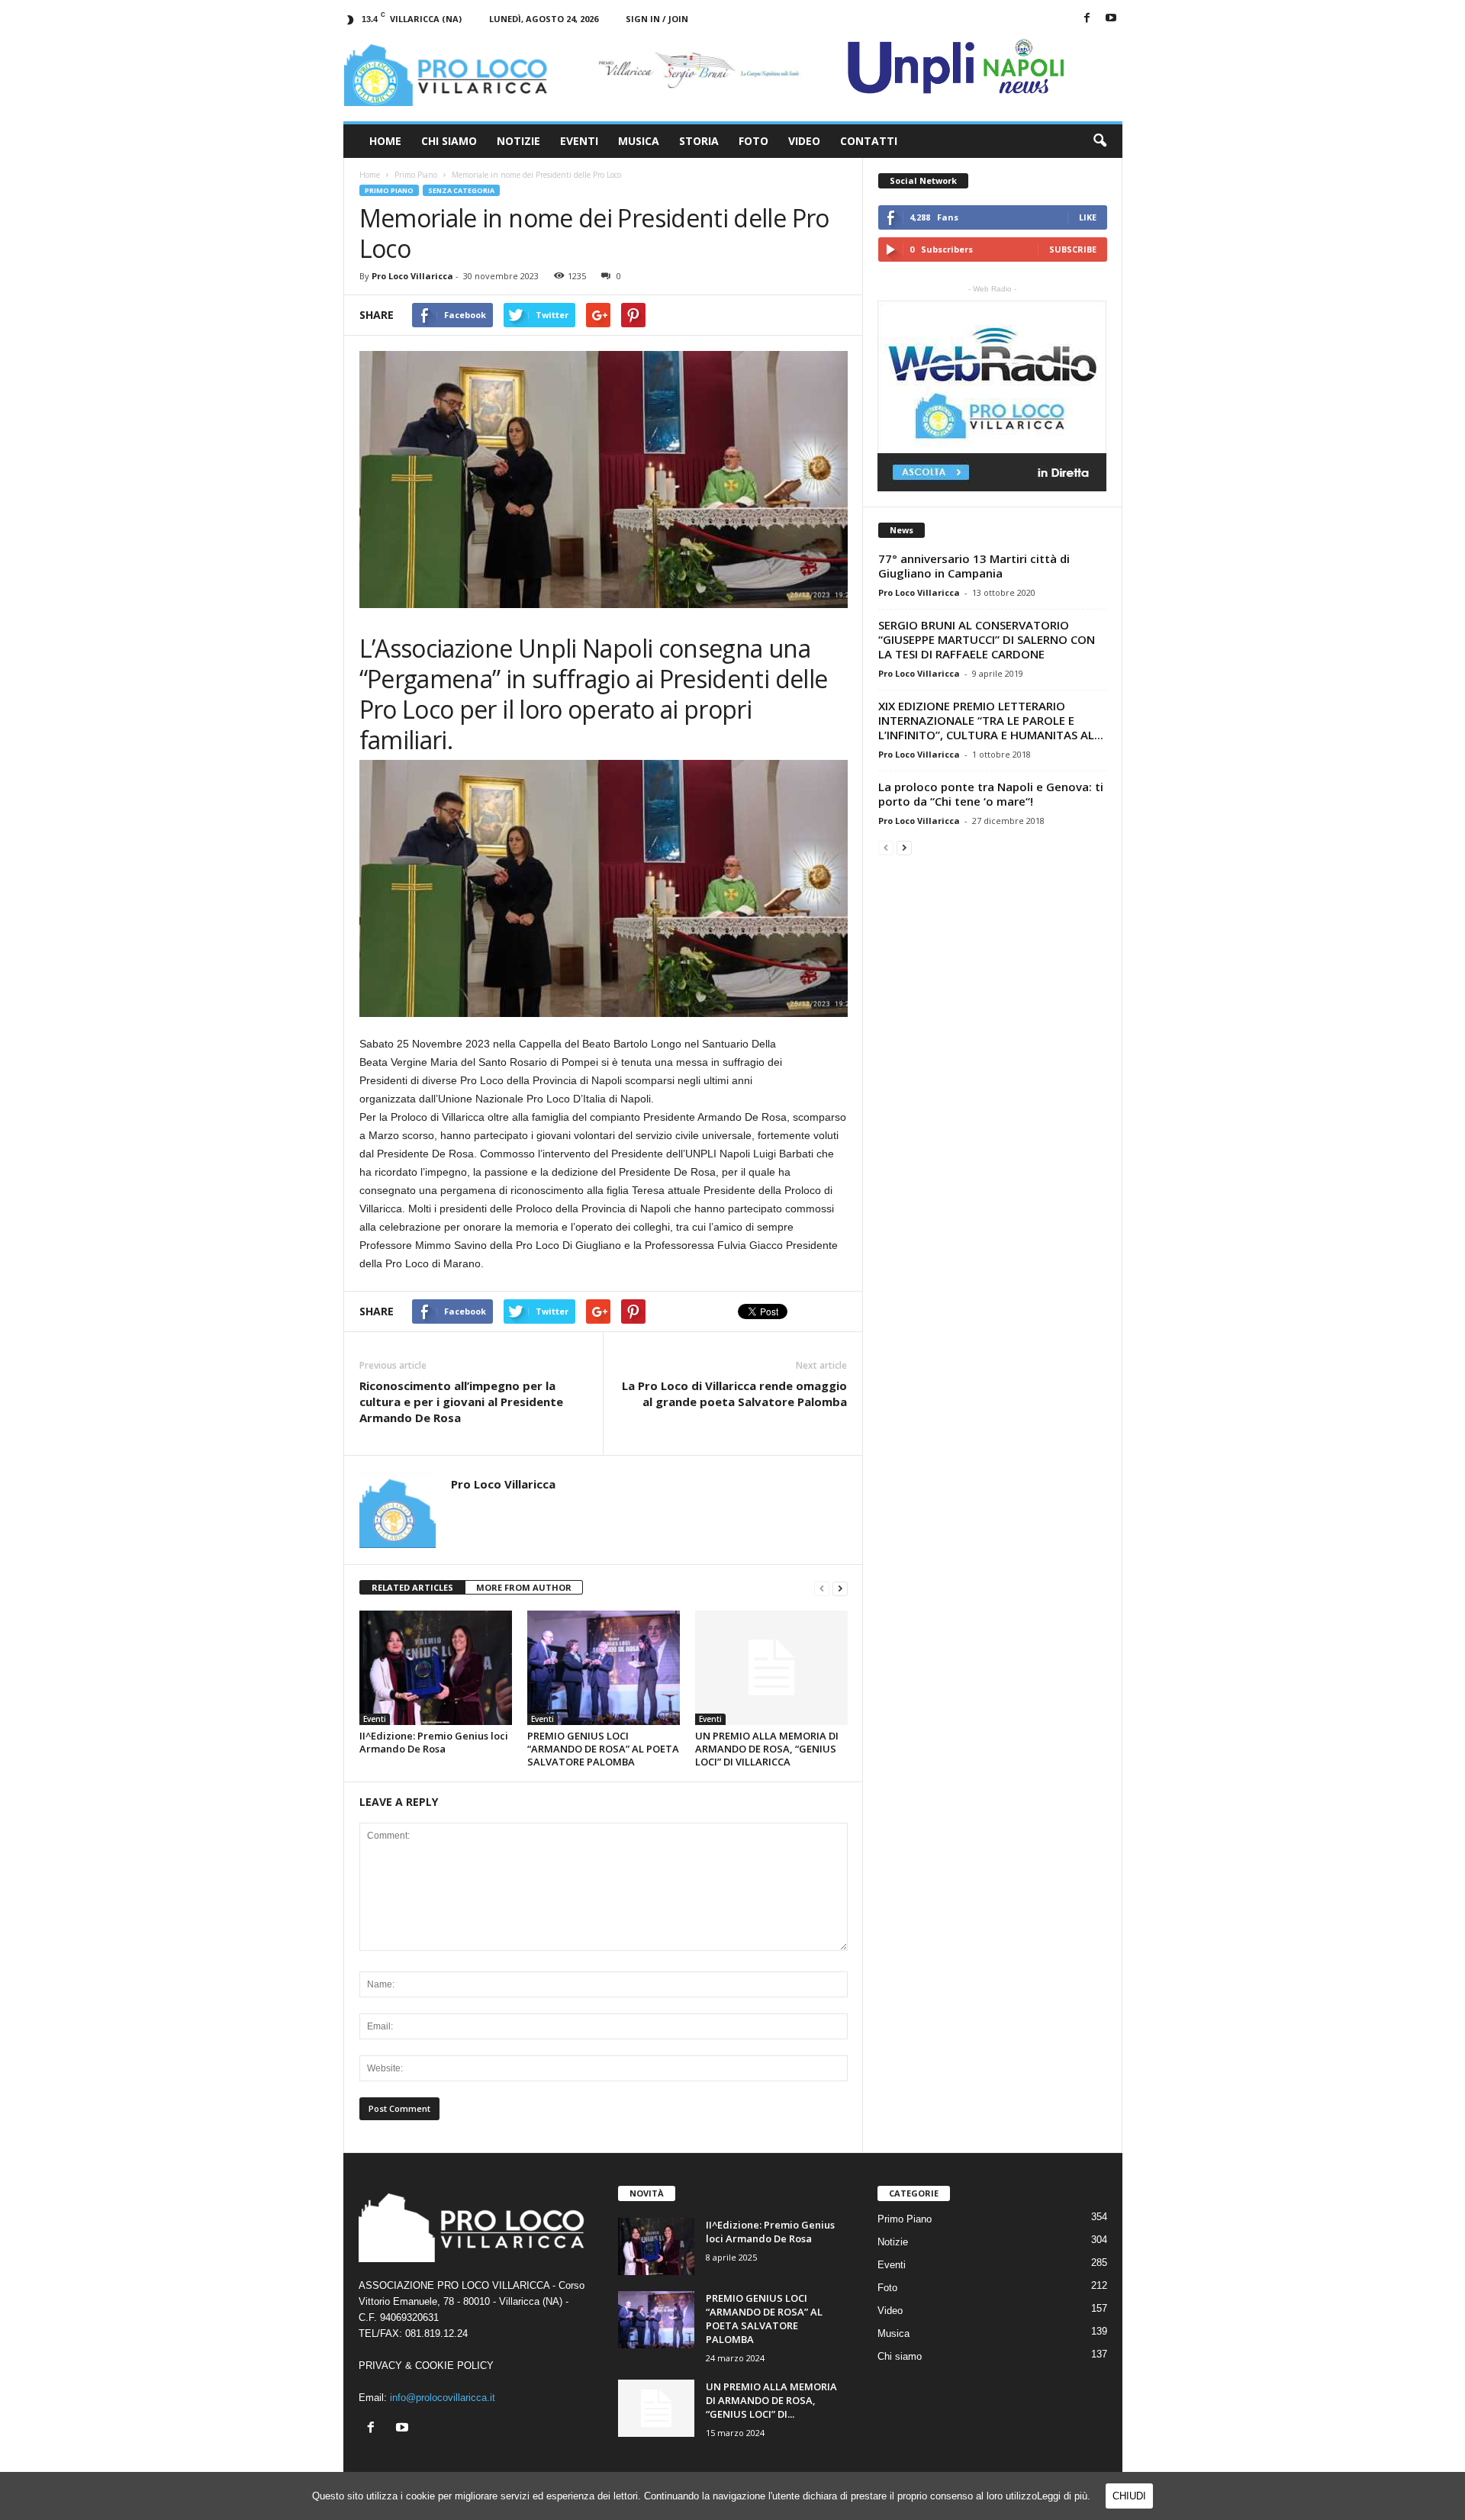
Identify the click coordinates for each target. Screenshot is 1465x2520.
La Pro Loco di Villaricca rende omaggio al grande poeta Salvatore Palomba (734, 1394)
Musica (639, 141)
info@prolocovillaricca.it (443, 2398)
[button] (1100, 141)
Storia (699, 141)
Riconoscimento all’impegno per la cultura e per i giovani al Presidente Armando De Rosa (461, 1402)
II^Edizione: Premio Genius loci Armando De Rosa (434, 1742)
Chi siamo (900, 2356)
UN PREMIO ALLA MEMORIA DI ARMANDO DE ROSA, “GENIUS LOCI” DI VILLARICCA (767, 1749)
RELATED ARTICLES (412, 1587)
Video (804, 141)
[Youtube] (1111, 19)
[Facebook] (1087, 19)
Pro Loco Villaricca (412, 276)
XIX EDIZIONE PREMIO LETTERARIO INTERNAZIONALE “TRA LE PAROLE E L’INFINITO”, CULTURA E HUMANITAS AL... (991, 720)
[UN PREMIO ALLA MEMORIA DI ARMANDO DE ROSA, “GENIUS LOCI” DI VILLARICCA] (771, 1668)
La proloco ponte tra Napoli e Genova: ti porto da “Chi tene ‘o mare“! (991, 794)
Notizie (518, 141)
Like (1088, 217)
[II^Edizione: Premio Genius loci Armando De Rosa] (436, 1668)
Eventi (579, 141)
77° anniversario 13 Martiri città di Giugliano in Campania (974, 566)
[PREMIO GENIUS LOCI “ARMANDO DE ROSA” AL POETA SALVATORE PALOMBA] (604, 1668)
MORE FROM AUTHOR (524, 1587)
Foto (753, 141)
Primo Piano (389, 190)
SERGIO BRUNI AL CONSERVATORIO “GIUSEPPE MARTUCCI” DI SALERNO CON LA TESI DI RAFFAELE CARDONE (987, 639)
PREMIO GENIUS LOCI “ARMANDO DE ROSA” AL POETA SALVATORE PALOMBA (603, 1749)
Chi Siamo (449, 141)
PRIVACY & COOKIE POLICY (426, 2366)
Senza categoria (461, 190)
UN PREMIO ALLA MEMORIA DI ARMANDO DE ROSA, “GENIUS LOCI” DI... (771, 2400)
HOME (385, 141)
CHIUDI (1129, 2496)
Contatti (869, 141)
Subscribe (1073, 249)
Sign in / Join (657, 19)
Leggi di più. (1064, 2496)
